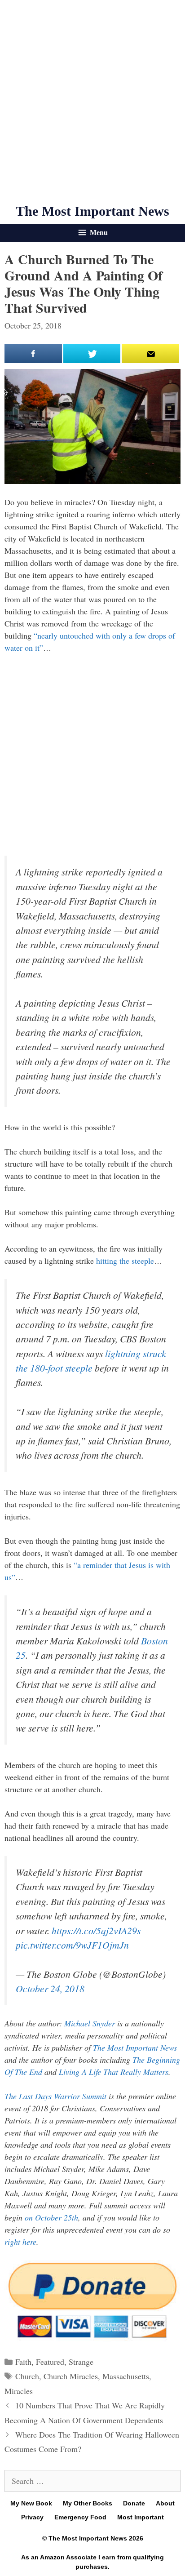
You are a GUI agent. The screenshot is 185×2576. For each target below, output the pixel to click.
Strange (81, 2362)
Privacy (32, 2517)
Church (27, 2376)
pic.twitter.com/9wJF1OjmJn (72, 1945)
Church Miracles (71, 2376)
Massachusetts (126, 2376)
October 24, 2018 (50, 1988)
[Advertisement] (92, 102)
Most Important (141, 2517)
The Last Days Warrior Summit (55, 2096)
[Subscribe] (150, 354)
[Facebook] (33, 354)
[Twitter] (92, 354)
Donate (134, 2503)
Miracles (19, 2391)
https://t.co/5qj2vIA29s (96, 1930)
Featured (50, 2362)
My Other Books (88, 2503)
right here (20, 2242)
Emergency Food (80, 2517)
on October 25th (51, 2217)
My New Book (31, 2503)
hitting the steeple (125, 1261)
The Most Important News (92, 211)
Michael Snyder (90, 2023)
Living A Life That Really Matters (114, 2072)
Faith (23, 2362)
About (165, 2503)
